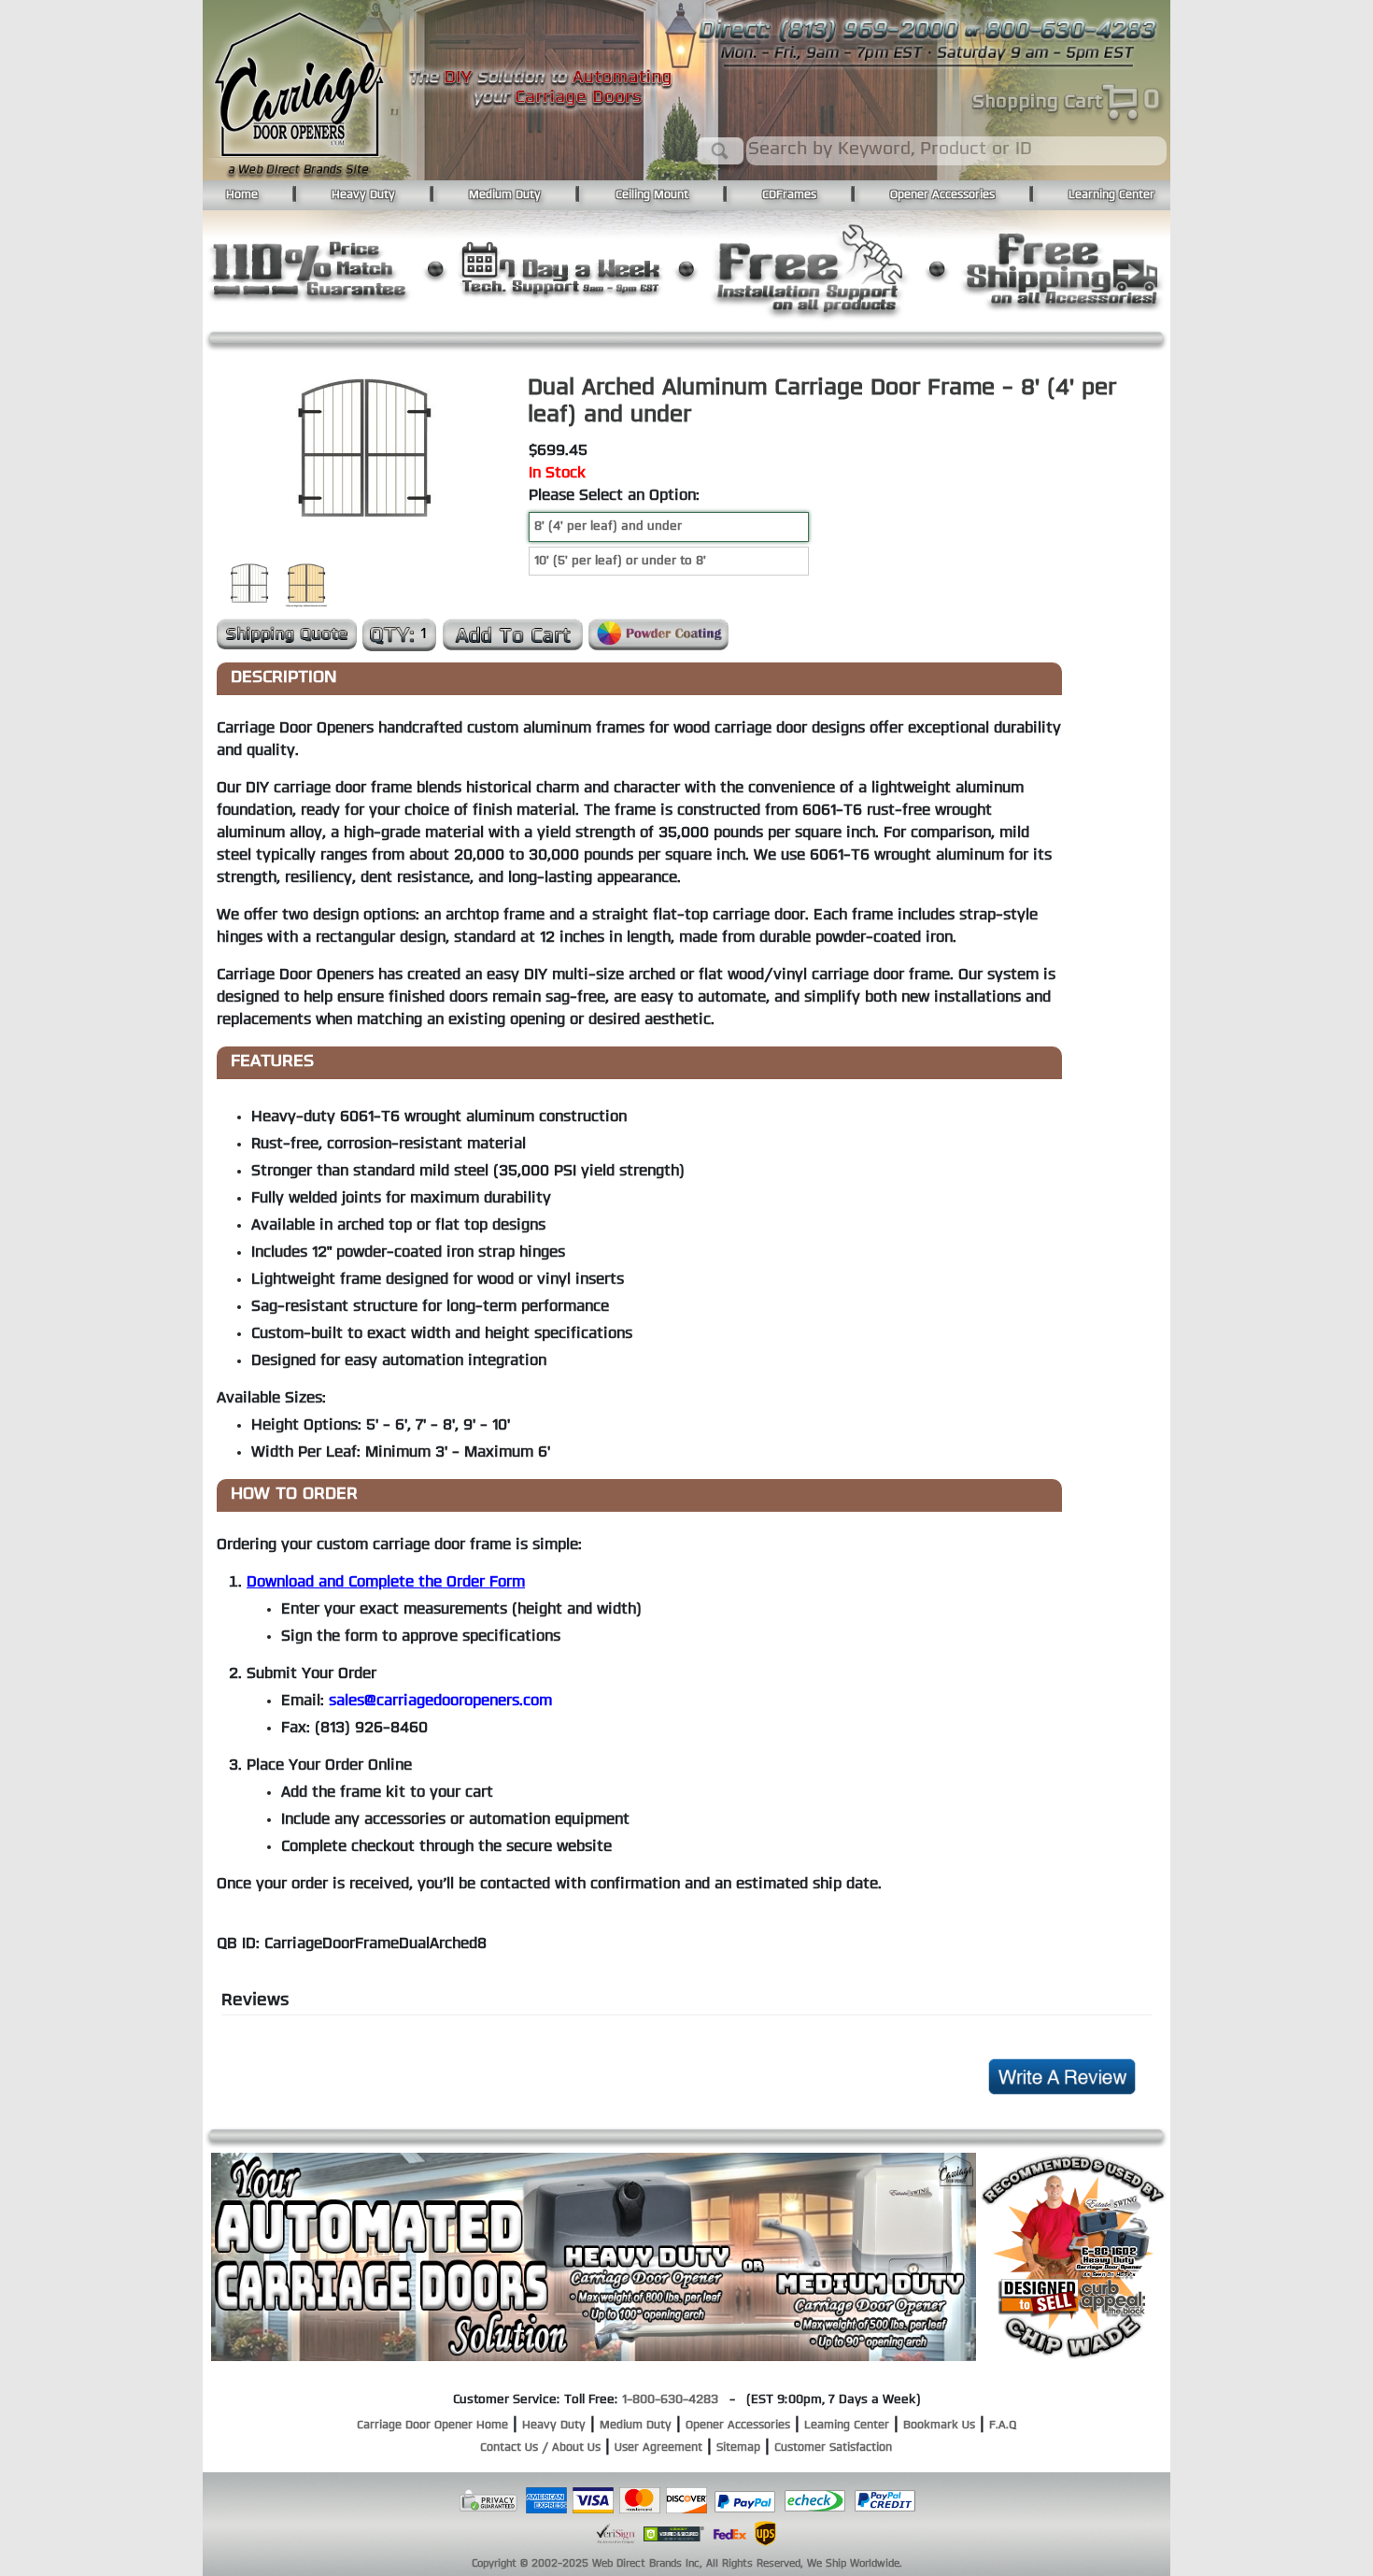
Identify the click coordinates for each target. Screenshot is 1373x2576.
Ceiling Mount (652, 195)
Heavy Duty (363, 195)
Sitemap (738, 2448)
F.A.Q (1003, 2426)
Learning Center (1111, 195)
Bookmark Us (939, 2426)
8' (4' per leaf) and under (608, 527)
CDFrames (789, 195)
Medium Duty (505, 195)
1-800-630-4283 (670, 2400)
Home (242, 195)
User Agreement (658, 2448)
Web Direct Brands (637, 2564)
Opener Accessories (942, 195)
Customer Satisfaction (833, 2448)
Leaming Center (847, 2426)
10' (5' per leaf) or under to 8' (620, 561)
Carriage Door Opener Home (432, 2426)
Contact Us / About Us (540, 2448)
